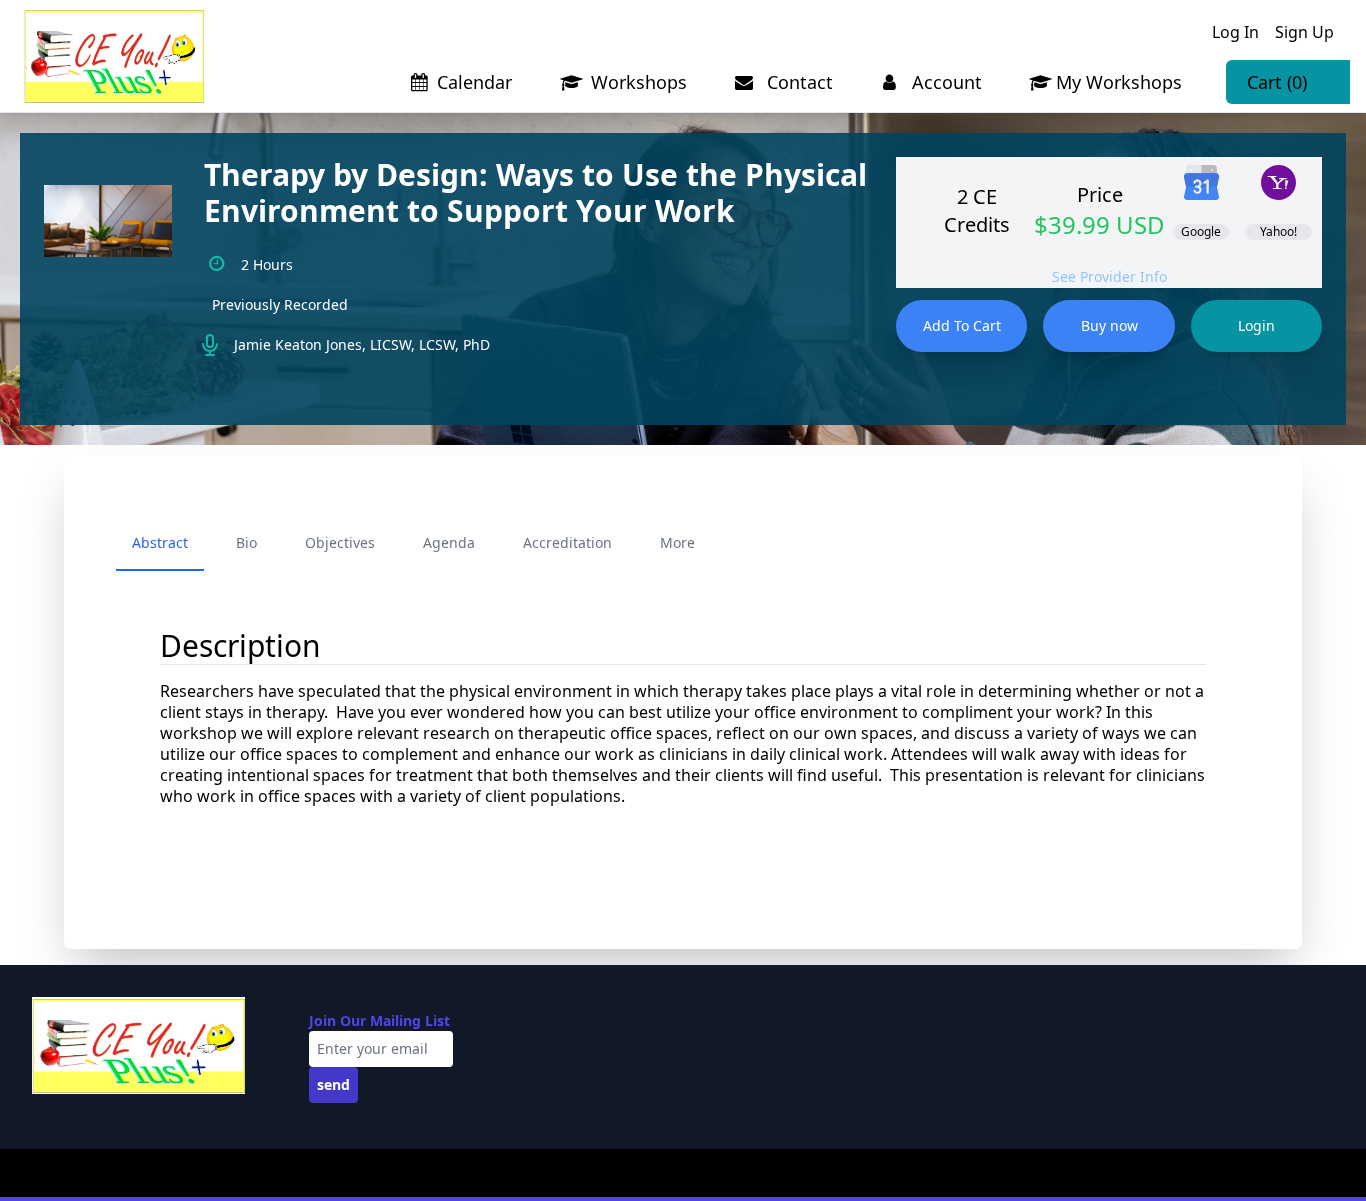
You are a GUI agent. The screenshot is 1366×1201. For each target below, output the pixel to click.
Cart (1277, 82)
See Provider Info (1109, 276)
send (333, 1084)
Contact (797, 82)
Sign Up (1304, 32)
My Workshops (1119, 82)
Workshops (636, 82)
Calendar (474, 82)
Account (944, 82)
